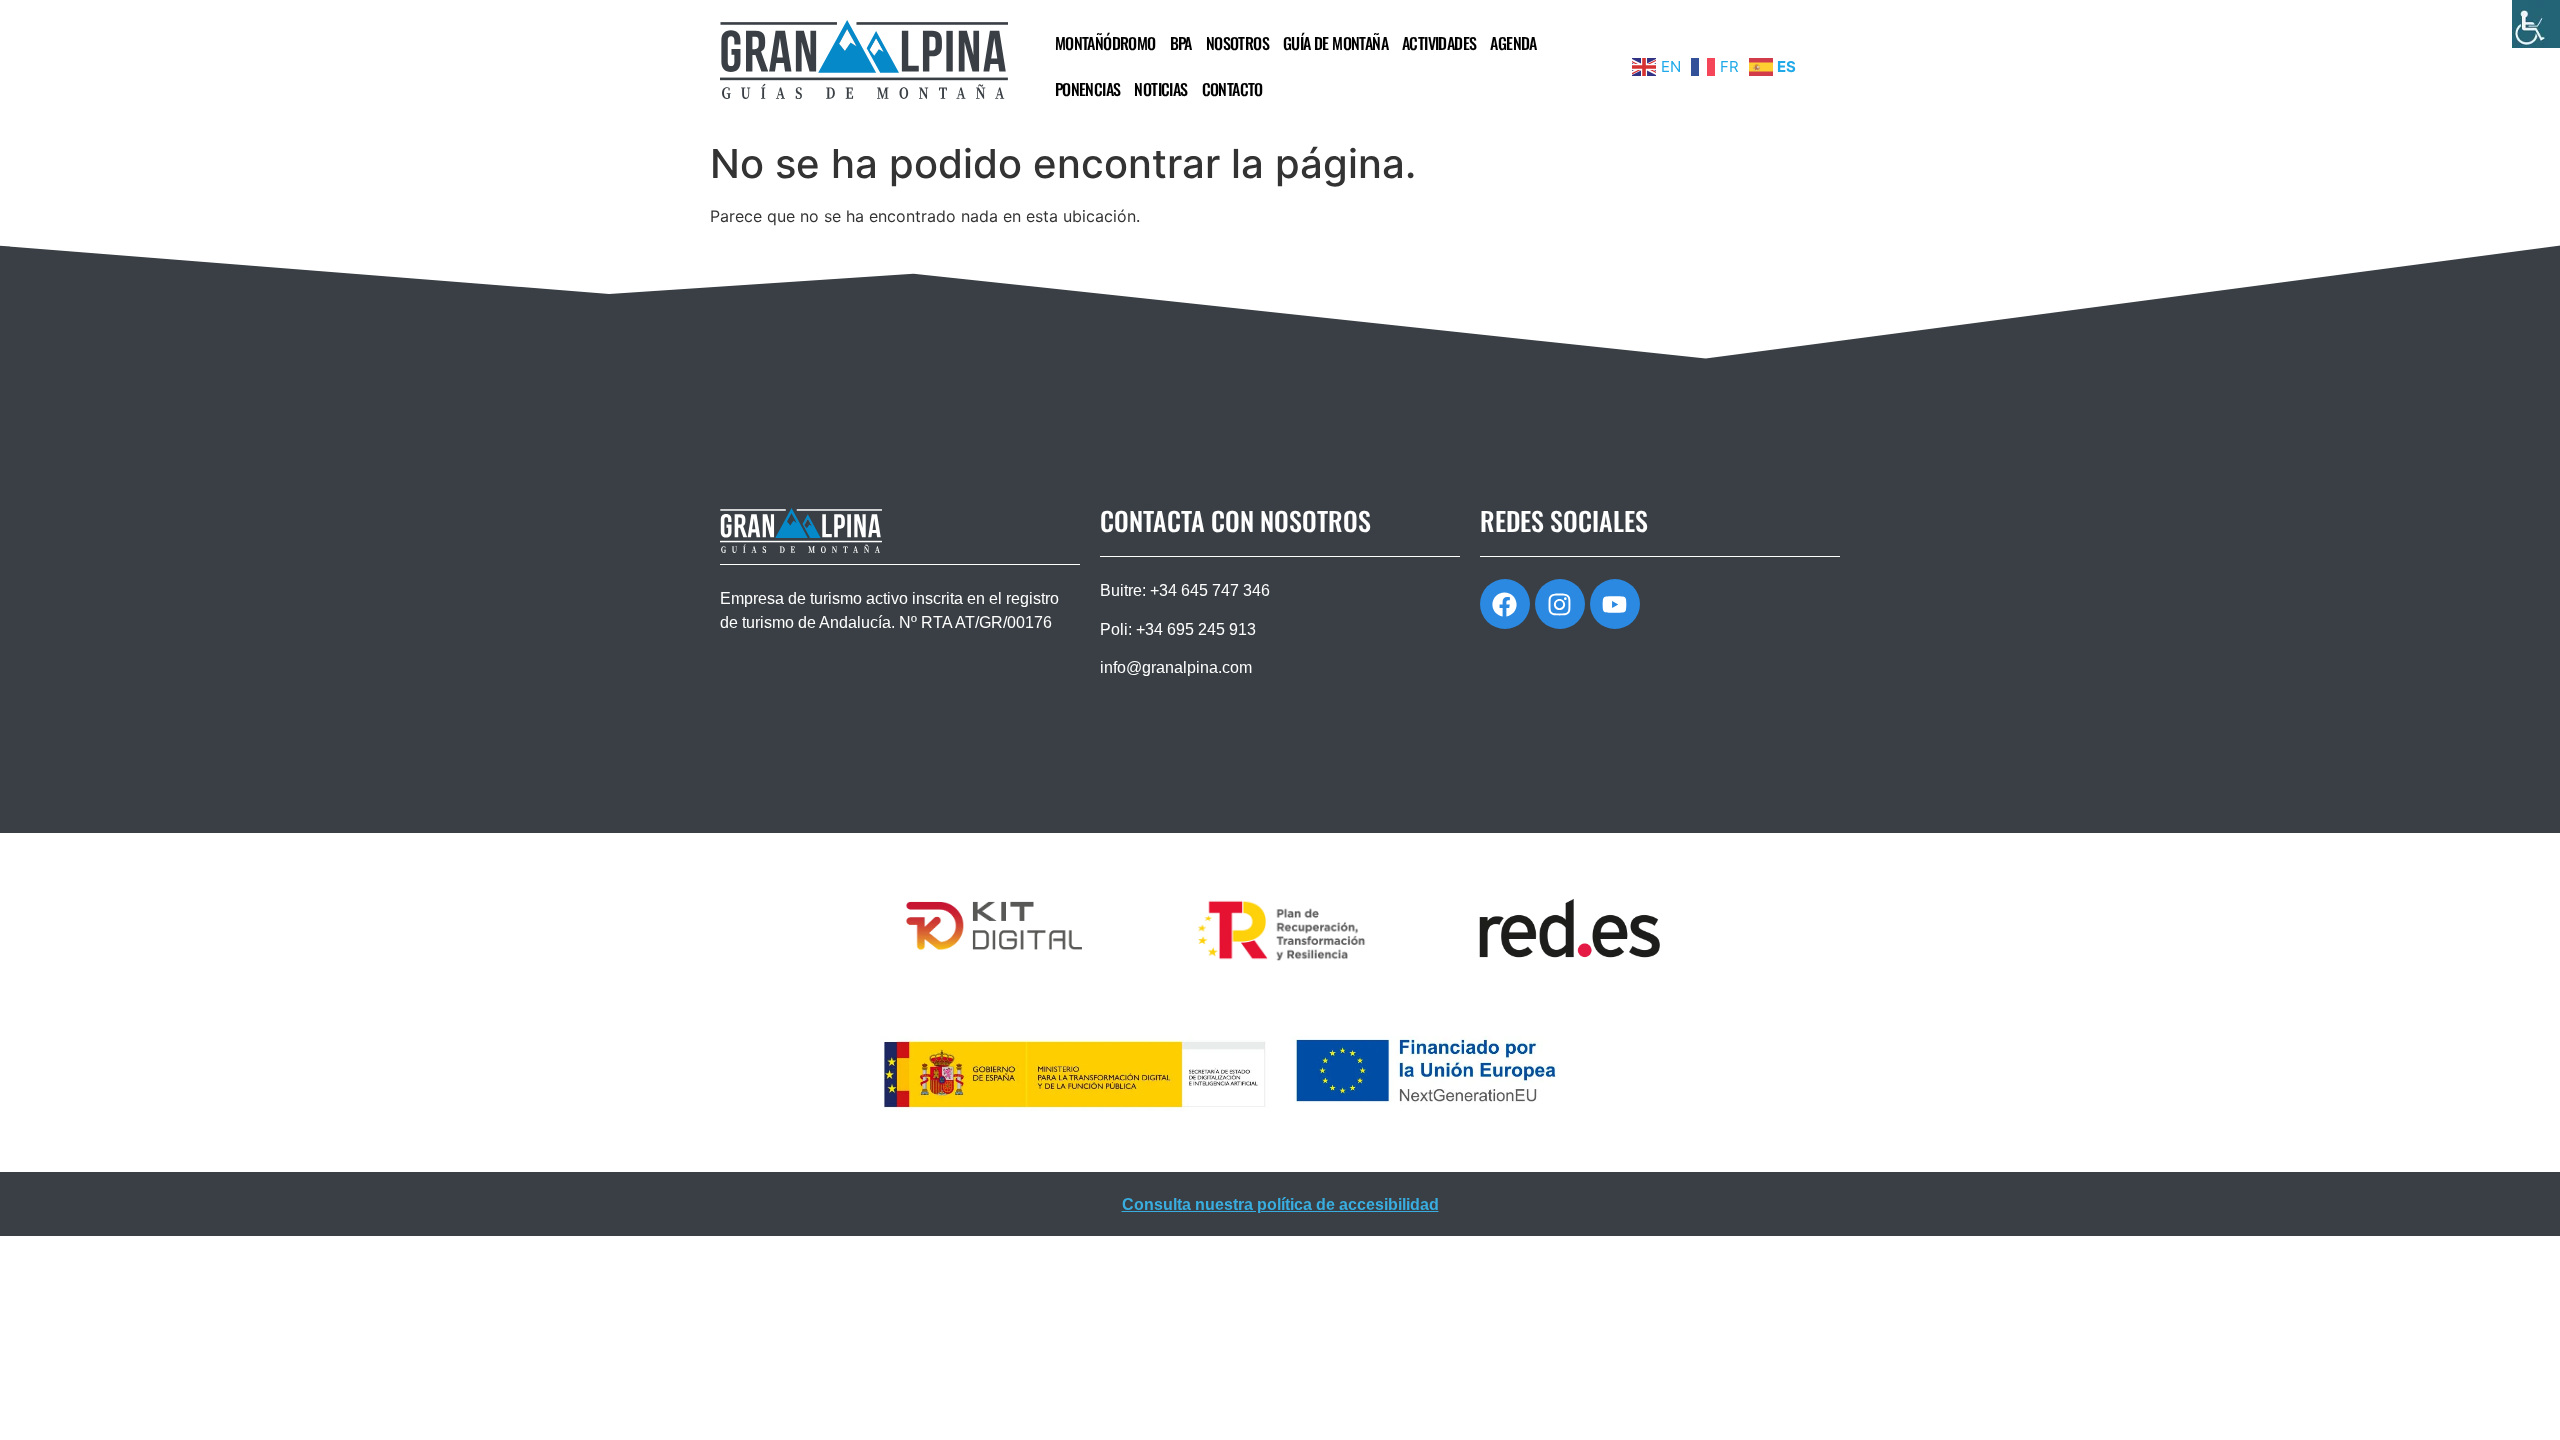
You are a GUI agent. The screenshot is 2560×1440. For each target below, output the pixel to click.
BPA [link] (1181, 43)
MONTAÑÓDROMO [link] (1105, 43)
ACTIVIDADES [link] (1439, 43)
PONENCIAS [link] (1088, 89)
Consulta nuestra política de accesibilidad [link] (1280, 1204)
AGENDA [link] (1513, 43)
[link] (2536, 24)
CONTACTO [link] (1232, 89)
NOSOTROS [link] (1237, 43)
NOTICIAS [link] (1160, 89)
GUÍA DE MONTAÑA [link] (1335, 43)
